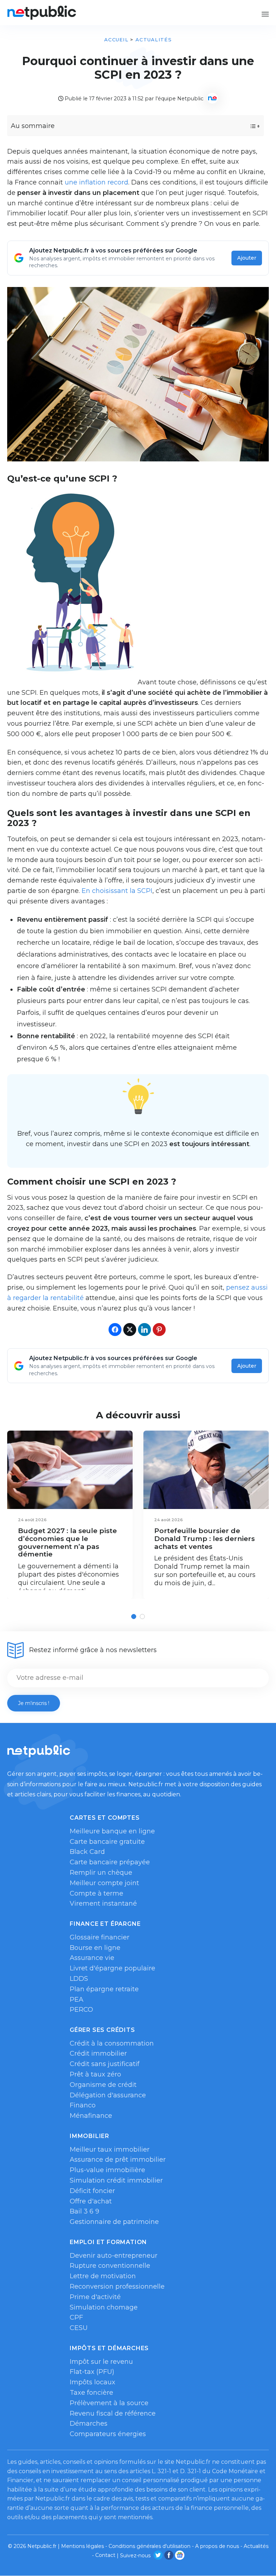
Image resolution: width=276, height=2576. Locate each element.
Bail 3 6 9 (84, 2211)
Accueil (116, 40)
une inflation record (96, 182)
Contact (105, 2555)
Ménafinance (91, 2116)
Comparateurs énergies (108, 2434)
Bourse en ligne (95, 1948)
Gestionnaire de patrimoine (114, 2222)
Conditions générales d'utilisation (149, 2546)
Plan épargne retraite (104, 1989)
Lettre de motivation (103, 2276)
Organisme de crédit (103, 2085)
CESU (79, 2328)
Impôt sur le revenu (101, 2362)
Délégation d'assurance (108, 2095)
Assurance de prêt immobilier (118, 2160)
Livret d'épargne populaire (112, 1968)
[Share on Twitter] (130, 1330)
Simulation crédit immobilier (116, 2180)
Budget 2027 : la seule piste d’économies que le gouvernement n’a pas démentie (67, 1542)
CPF (76, 2317)
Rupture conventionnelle (110, 2266)
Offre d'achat (91, 2201)
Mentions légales (82, 2546)
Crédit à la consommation (112, 2043)
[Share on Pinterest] (159, 1330)
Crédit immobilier (98, 2053)
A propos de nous (217, 2546)
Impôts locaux (93, 2382)
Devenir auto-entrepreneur (114, 2256)
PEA (77, 2000)
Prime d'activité (95, 2297)
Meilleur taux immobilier (110, 2149)
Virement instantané (103, 1903)
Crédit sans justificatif (105, 2064)
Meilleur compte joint (104, 1883)
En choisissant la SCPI (117, 891)
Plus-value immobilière (107, 2170)
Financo (83, 2105)
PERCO (81, 2010)
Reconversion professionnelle (117, 2287)
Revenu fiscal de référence (113, 2413)
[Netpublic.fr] (42, 13)
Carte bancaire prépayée (110, 1862)
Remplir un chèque (101, 1873)
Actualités (154, 40)
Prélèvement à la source (109, 2403)
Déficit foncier (92, 2191)
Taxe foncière (91, 2393)
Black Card (87, 1852)
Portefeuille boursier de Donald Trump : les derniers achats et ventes (204, 1538)
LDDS (79, 1979)
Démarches (89, 2424)
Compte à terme (96, 1893)
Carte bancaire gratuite (107, 1842)
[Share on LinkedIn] (144, 1330)
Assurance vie (92, 1958)
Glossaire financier (100, 1937)
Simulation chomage (104, 2307)
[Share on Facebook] (115, 1330)
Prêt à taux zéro (95, 2074)
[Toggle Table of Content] (249, 126)
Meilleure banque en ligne (112, 1831)
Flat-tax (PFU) (92, 2372)
